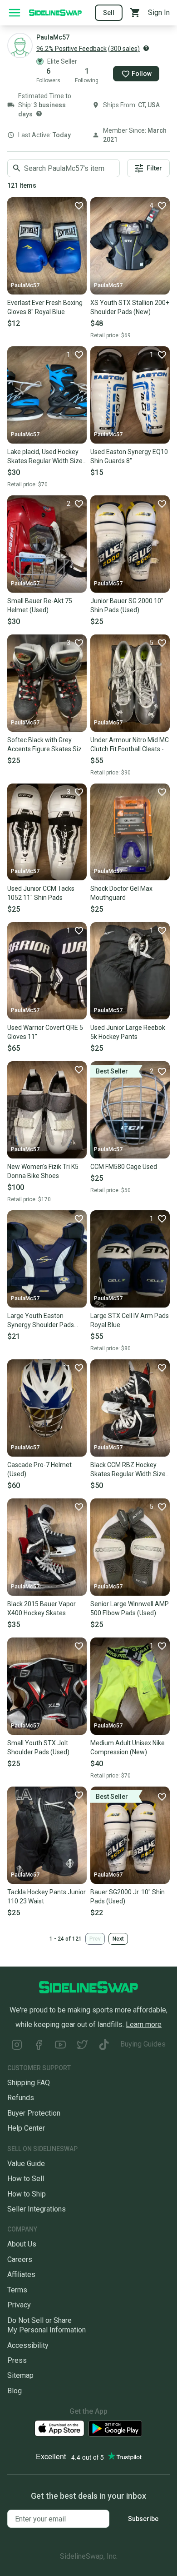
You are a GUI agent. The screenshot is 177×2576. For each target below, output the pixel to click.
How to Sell (26, 2179)
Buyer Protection (34, 2113)
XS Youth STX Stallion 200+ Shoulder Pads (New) (130, 307)
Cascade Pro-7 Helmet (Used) (39, 1469)
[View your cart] (135, 13)
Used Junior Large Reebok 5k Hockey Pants (128, 1032)
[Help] (146, 48)
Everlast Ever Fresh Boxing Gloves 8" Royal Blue (45, 307)
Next (118, 1939)
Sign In (159, 12)
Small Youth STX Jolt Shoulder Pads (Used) (38, 1747)
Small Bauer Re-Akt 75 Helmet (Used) (40, 605)
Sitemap (20, 2375)
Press (17, 2360)
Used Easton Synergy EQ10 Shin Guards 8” (129, 456)
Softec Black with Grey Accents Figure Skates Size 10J (46, 745)
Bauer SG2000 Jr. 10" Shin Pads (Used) (128, 1897)
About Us (22, 2244)
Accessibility (28, 2345)
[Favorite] (79, 205)
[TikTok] (104, 2046)
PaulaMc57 (25, 285)
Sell (109, 13)
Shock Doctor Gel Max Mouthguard (121, 893)
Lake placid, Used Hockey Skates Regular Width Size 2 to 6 (45, 457)
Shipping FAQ (29, 2083)
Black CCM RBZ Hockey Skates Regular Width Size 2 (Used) (128, 1470)
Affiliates (21, 2274)
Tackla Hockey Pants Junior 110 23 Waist (47, 1897)
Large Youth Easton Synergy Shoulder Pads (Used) (41, 1321)
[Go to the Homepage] (55, 12)
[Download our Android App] (115, 2429)
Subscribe (143, 2519)
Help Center (26, 2128)
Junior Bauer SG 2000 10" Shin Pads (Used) (127, 605)
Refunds (21, 2098)
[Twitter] (82, 2046)
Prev (95, 1939)
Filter (154, 168)
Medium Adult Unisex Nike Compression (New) (128, 1747)
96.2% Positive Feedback (71, 49)
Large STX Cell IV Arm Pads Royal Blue (130, 1320)
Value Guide (26, 2164)
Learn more (144, 2024)
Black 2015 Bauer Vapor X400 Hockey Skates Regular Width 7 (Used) (42, 1609)
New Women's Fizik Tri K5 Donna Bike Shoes (43, 1171)
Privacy (19, 2305)
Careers (20, 2259)
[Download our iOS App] (59, 2429)
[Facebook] (39, 2046)
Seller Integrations (37, 2209)
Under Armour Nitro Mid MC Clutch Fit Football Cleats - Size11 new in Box (130, 745)
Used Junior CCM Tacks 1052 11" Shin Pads (41, 893)
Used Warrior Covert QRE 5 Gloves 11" (45, 1032)
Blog (15, 2391)
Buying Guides (143, 2044)
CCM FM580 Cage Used (124, 1167)
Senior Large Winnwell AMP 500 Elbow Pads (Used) (130, 1608)
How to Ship (27, 2194)
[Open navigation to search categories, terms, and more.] (15, 13)
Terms (17, 2290)
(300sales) (124, 49)
